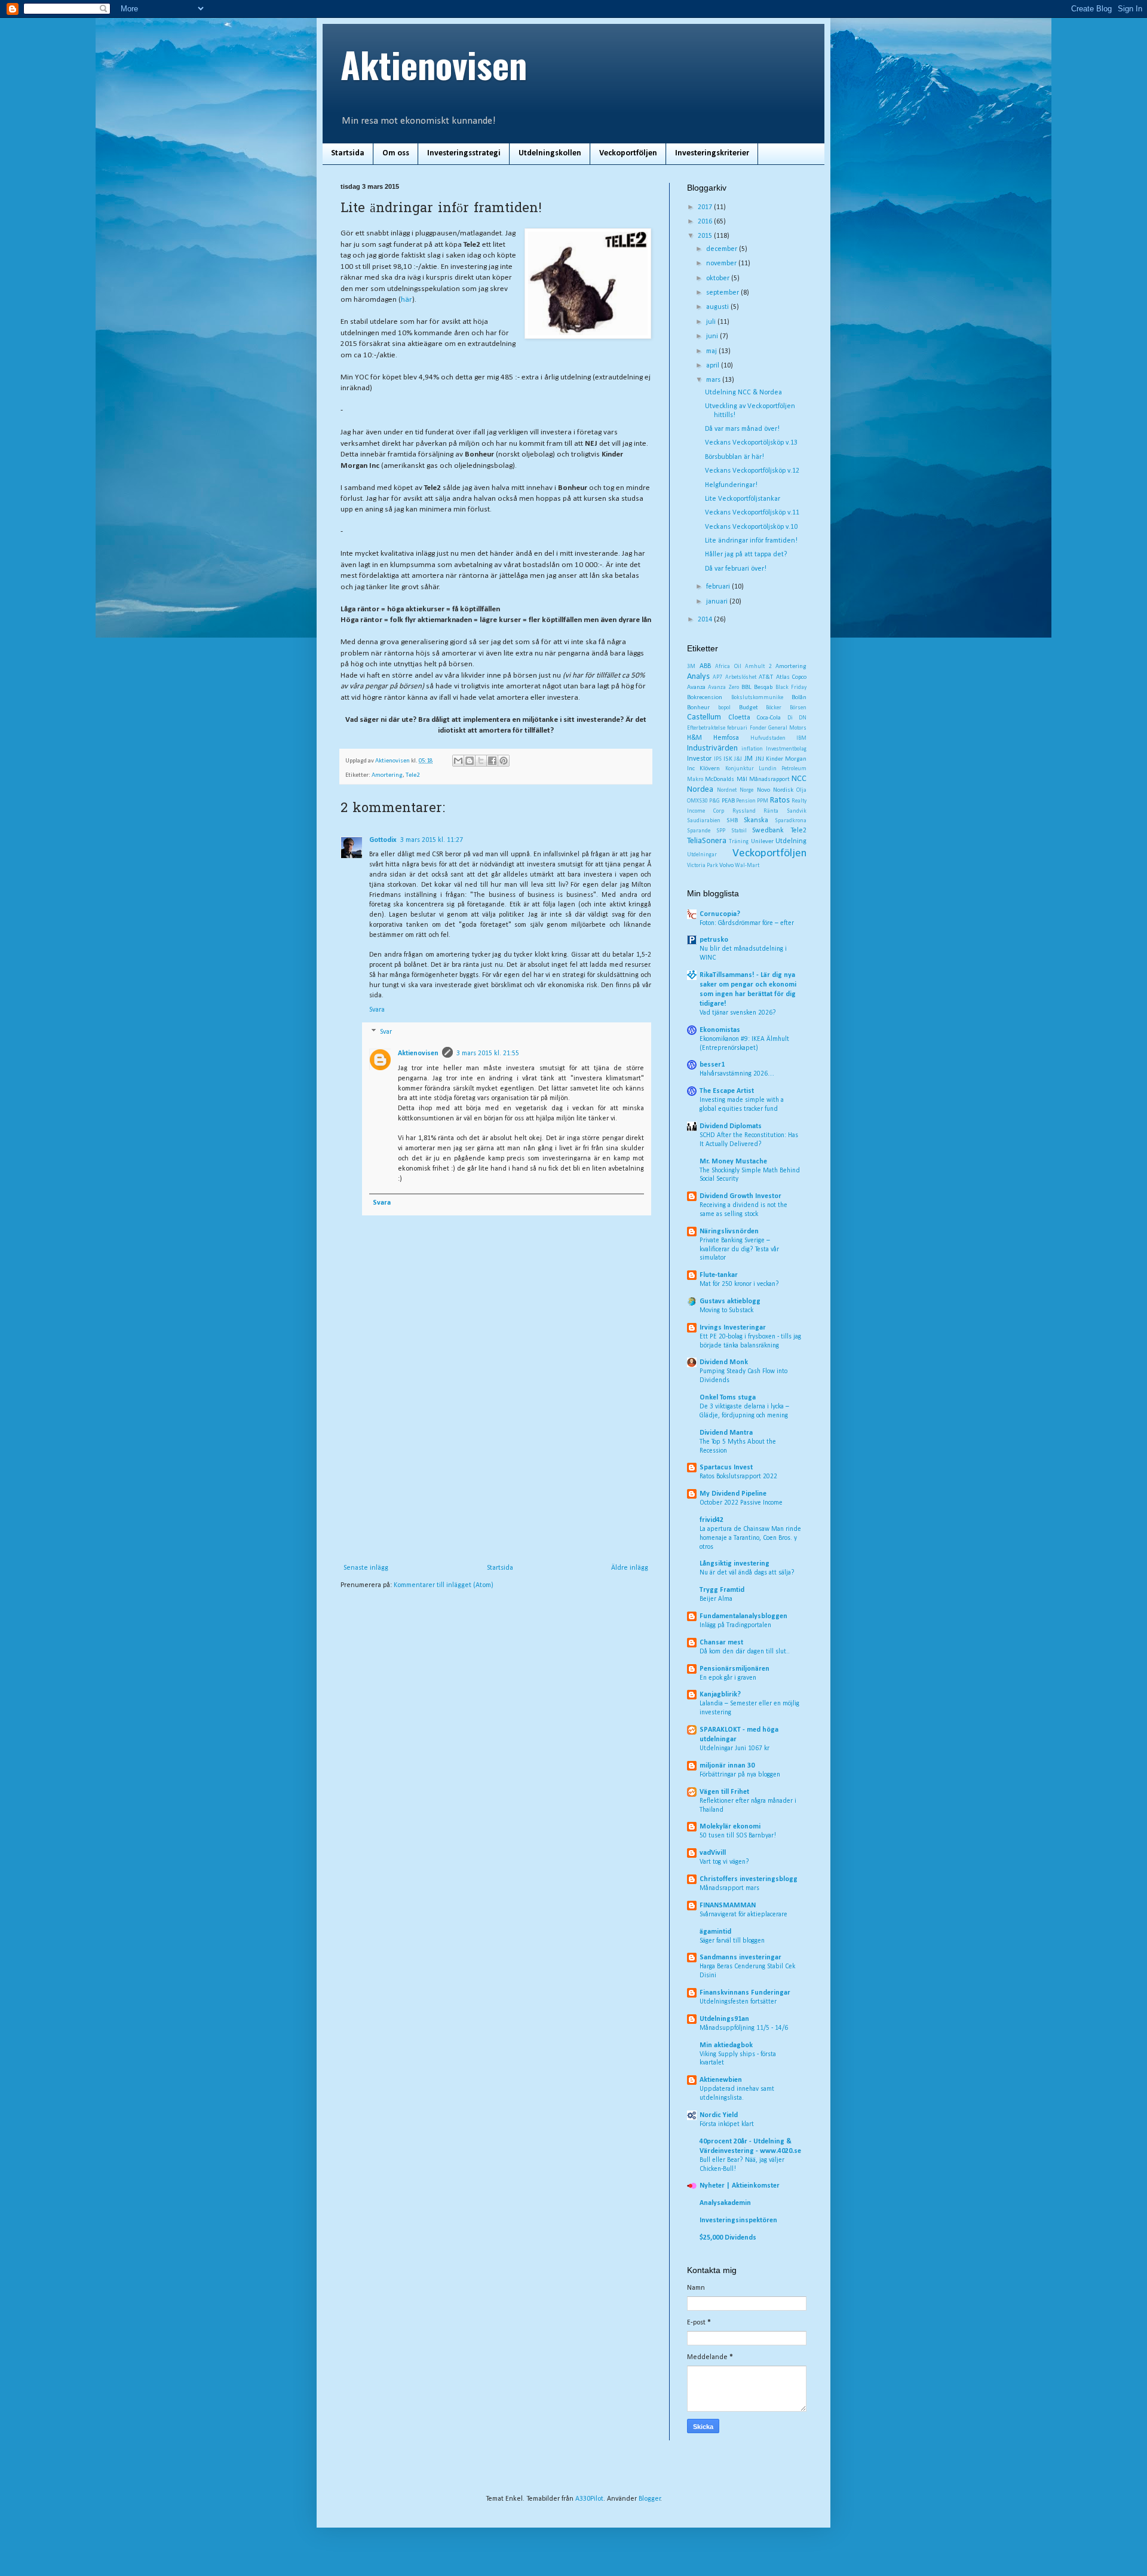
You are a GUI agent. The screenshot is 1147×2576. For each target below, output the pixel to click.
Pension (746, 801)
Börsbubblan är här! (734, 457)
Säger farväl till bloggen (732, 1941)
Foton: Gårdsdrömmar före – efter (747, 923)
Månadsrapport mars (729, 1888)
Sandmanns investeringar (740, 1958)
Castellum (704, 717)
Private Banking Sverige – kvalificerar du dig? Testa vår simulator (739, 1249)
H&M (694, 738)
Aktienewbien (721, 2080)
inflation (752, 749)
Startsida (348, 153)
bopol (724, 708)
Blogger (650, 2499)
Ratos (780, 800)
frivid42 (711, 1520)
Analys (698, 677)
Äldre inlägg (630, 1568)
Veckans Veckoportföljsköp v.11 (752, 513)
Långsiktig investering (734, 1564)
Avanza (696, 687)
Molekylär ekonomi (730, 1827)
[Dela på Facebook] (492, 761)
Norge (746, 790)
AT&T (766, 677)
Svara (377, 1010)
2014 (706, 620)
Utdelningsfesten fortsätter (738, 2002)
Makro (695, 779)
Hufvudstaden (768, 738)
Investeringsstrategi (464, 153)
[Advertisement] (496, 1474)
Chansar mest (721, 1643)
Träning (739, 842)
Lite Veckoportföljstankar (743, 499)
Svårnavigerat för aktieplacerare (743, 1915)
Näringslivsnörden (729, 1232)
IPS (718, 759)
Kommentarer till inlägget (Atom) (444, 1585)
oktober (719, 278)
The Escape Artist (727, 1091)
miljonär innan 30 (727, 1766)
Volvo (726, 866)
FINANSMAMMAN (728, 1906)
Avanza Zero (723, 687)
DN (803, 718)
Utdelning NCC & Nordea (743, 393)
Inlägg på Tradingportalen (735, 1625)
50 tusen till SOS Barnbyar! (738, 1836)
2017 (706, 207)
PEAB (728, 801)
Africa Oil (728, 667)
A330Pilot (589, 2499)
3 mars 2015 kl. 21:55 (488, 1053)
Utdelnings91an (724, 2019)
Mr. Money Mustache (733, 1162)
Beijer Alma (716, 1599)
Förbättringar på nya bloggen (740, 1775)
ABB (705, 666)
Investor (699, 759)
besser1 (712, 1065)
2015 (706, 236)
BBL (746, 687)
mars (714, 380)
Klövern (710, 769)
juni (713, 336)
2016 (706, 222)
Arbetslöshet (741, 677)
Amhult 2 (758, 667)
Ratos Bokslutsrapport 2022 (738, 1477)
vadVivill (713, 1853)
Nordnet (727, 790)
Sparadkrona (791, 821)
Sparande (699, 831)
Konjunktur (740, 769)
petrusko (714, 940)
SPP (721, 831)
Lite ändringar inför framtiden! (751, 541)
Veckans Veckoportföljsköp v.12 (752, 471)
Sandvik (797, 811)
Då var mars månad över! (742, 429)
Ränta (771, 811)
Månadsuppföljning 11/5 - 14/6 (744, 2028)
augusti (718, 307)
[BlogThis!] (470, 761)
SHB (732, 821)
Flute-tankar (719, 1275)
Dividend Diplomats (731, 1126)
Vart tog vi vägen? (724, 1862)
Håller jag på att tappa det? (746, 555)
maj (712, 351)
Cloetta (739, 718)
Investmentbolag (786, 749)
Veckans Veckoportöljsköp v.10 (751, 527)
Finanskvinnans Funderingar (745, 1993)
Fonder (758, 728)
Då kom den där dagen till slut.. (745, 1652)
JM (749, 759)
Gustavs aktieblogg (730, 1301)
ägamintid (715, 1932)
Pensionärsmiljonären (734, 1669)
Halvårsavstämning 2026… (737, 1074)
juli (712, 322)
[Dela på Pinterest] (504, 761)
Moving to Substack (726, 1310)
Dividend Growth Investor (740, 1196)
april (714, 366)
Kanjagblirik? (720, 1695)
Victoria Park (703, 866)
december (723, 249)
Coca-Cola (769, 718)
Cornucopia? (720, 914)
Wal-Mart (747, 866)
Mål (742, 779)
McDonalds (720, 779)
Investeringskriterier (712, 153)
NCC (799, 779)
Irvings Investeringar (733, 1328)
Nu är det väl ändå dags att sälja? (747, 1573)
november (722, 264)
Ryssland (744, 811)
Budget (749, 708)
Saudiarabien (704, 821)
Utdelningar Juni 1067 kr (734, 1748)
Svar (386, 1032)
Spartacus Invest (726, 1468)
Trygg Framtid (722, 1590)
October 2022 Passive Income (741, 1503)
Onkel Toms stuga (728, 1398)
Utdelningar (702, 855)
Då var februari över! (736, 569)
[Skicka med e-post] (458, 761)
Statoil (739, 831)
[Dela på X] (481, 761)
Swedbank (768, 831)
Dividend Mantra (726, 1433)
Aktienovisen (434, 64)
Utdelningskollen (550, 153)
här (407, 300)
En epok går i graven (728, 1678)
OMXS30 (697, 801)
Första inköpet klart (727, 2124)
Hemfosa (726, 738)
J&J (738, 759)
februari (719, 587)
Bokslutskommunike (757, 698)
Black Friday (791, 687)
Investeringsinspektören (738, 2220)
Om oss (396, 153)
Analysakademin (725, 2203)
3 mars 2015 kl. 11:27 (432, 840)
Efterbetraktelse (706, 728)
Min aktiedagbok (726, 2045)
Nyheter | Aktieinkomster (740, 2186)
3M (691, 667)
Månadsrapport (769, 779)
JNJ (760, 759)
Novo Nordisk (775, 790)
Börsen (798, 708)
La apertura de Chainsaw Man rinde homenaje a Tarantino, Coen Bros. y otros (750, 1538)
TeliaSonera (707, 841)
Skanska (756, 820)
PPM (763, 801)
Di (790, 718)
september (723, 293)
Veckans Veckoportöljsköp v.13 (751, 443)
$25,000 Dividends (728, 2238)
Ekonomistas (720, 1030)
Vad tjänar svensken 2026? (738, 1013)
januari (718, 602)
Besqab (763, 687)
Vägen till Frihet (724, 1792)
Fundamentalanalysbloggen (743, 1616)
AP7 (717, 677)
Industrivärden (712, 748)
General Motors (787, 728)
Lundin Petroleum (783, 769)
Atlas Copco (791, 677)
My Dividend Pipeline (733, 1494)
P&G (714, 801)
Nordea (700, 790)
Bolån (799, 698)
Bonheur (698, 708)
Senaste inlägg (366, 1568)
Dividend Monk (724, 1362)
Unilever (762, 842)
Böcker (774, 708)
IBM (801, 738)
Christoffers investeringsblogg (749, 1879)
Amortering (387, 775)
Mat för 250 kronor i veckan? (739, 1284)
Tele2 (413, 775)
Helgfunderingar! (731, 485)
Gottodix (383, 840)
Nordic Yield (719, 2115)
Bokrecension (705, 698)
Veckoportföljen (628, 153)
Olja (801, 790)
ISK (728, 759)
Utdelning (791, 841)
